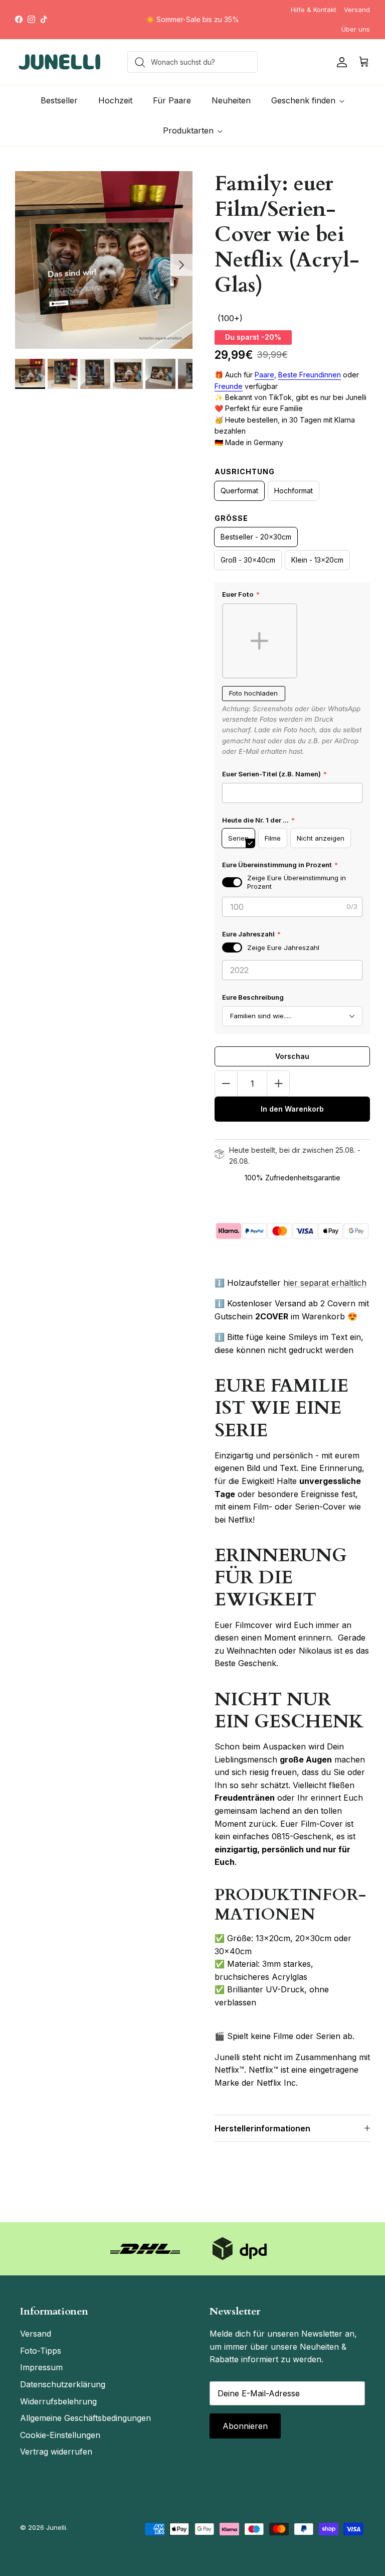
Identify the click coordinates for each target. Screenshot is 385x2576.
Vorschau (292, 1056)
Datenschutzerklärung (63, 2384)
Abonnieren (245, 2426)
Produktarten (188, 130)
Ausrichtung (245, 471)
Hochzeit (115, 100)
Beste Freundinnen (310, 375)
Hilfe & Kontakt (314, 10)
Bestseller (59, 100)
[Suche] (137, 62)
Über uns (356, 29)
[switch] (232, 882)
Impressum (41, 2367)
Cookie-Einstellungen (60, 2435)
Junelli (56, 2527)
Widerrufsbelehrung (58, 2401)
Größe (231, 518)
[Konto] (340, 62)
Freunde (229, 386)
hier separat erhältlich (325, 1283)
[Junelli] (60, 62)
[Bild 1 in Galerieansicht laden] (104, 260)
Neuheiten (231, 100)
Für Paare (172, 100)
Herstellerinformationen (262, 2128)
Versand (357, 10)
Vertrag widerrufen (56, 2452)
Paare (264, 375)
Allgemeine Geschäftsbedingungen (85, 2418)
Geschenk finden (303, 100)
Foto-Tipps (41, 2351)
